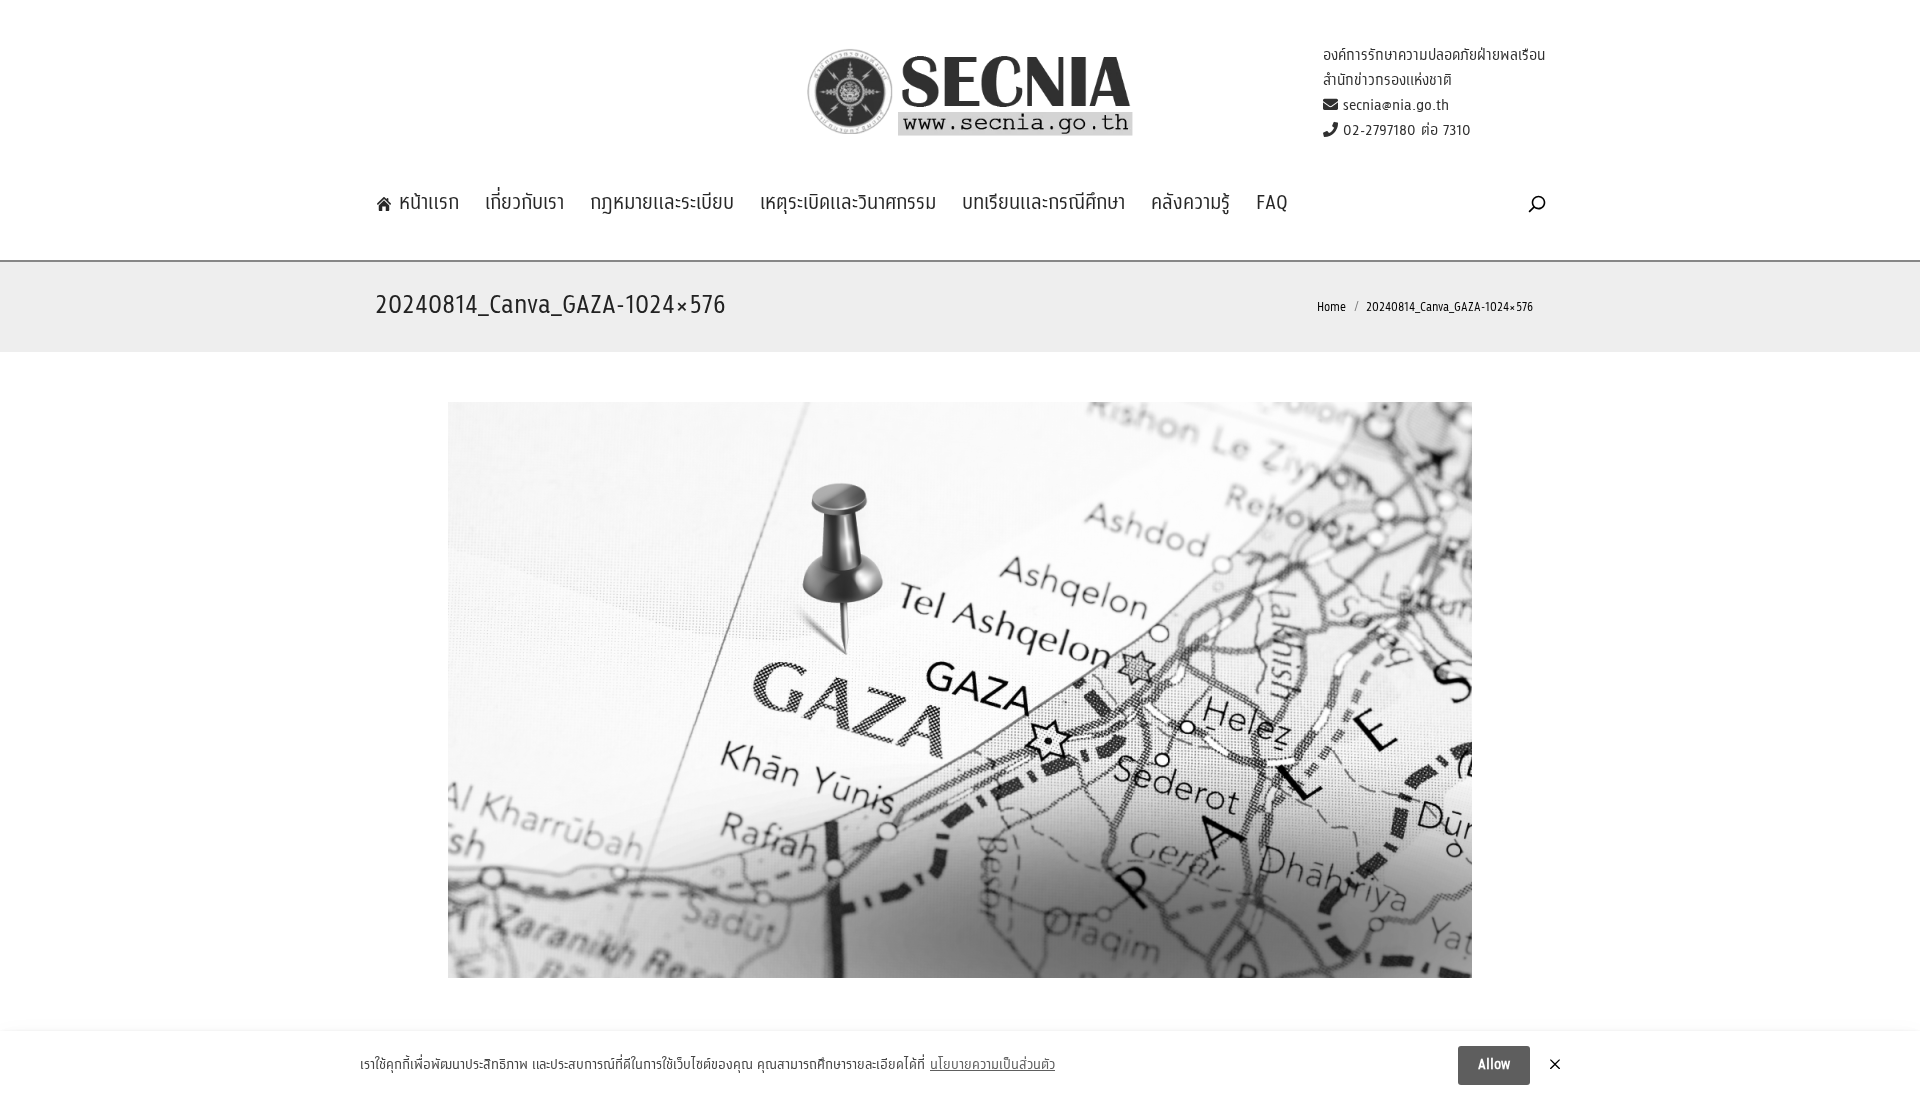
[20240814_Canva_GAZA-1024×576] (960, 690)
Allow (1494, 1065)
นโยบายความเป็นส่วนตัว (992, 1066)
